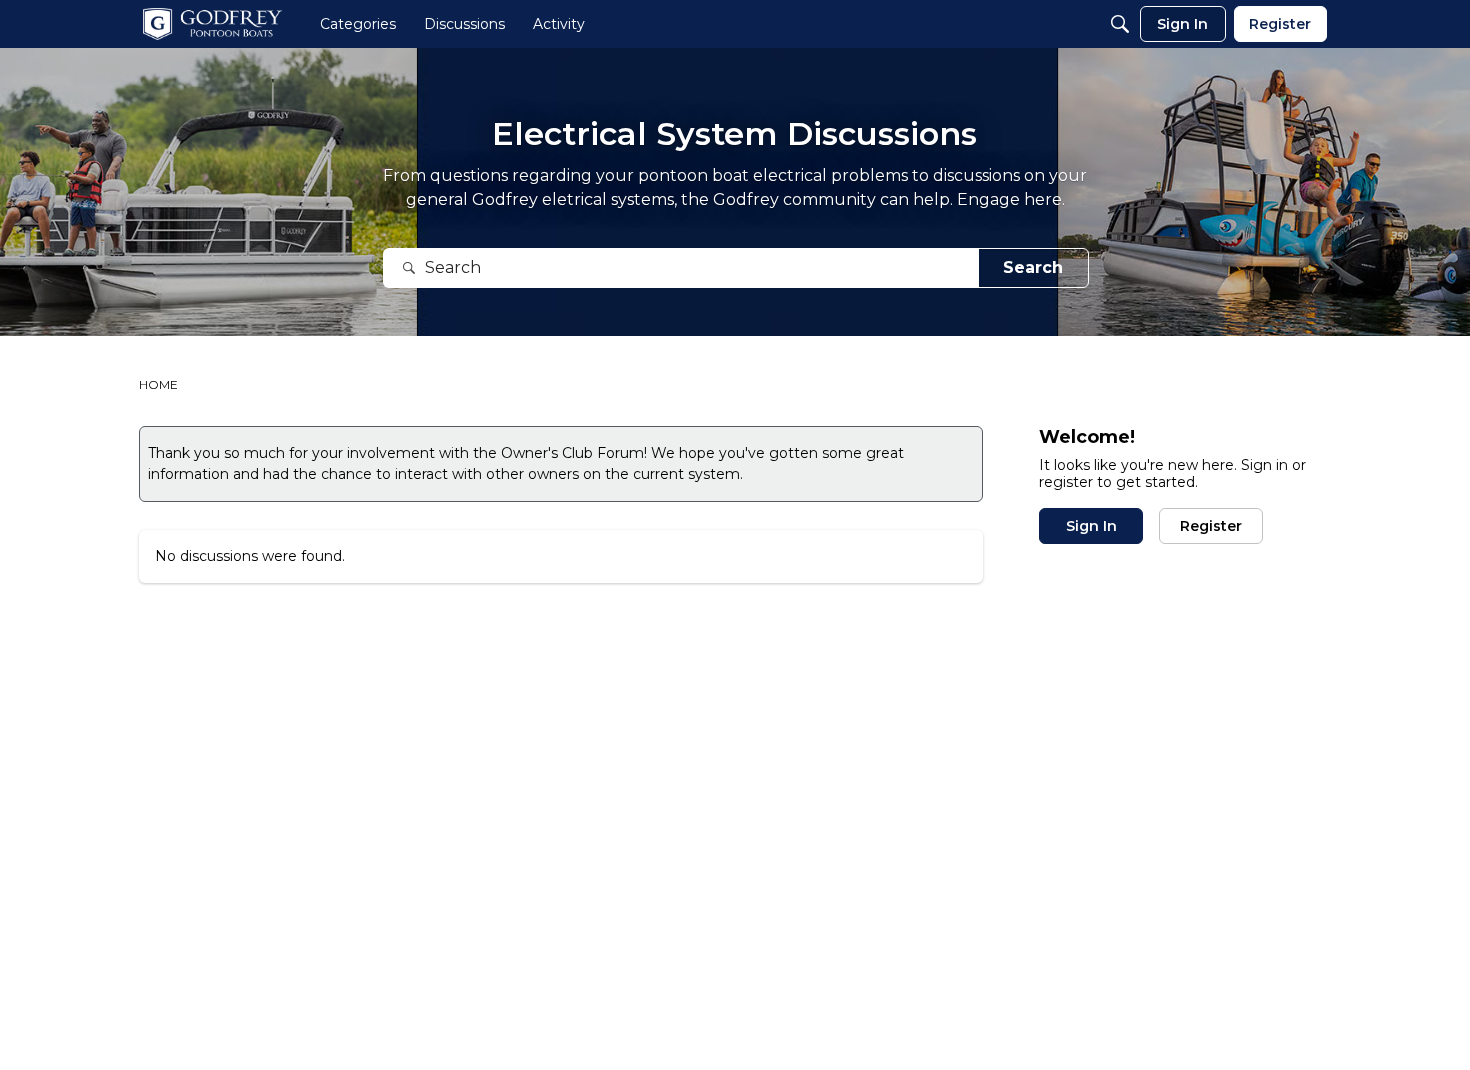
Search (1033, 267)
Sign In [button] (1091, 526)
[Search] (1120, 24)
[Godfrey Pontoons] (212, 24)
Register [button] (1211, 526)
